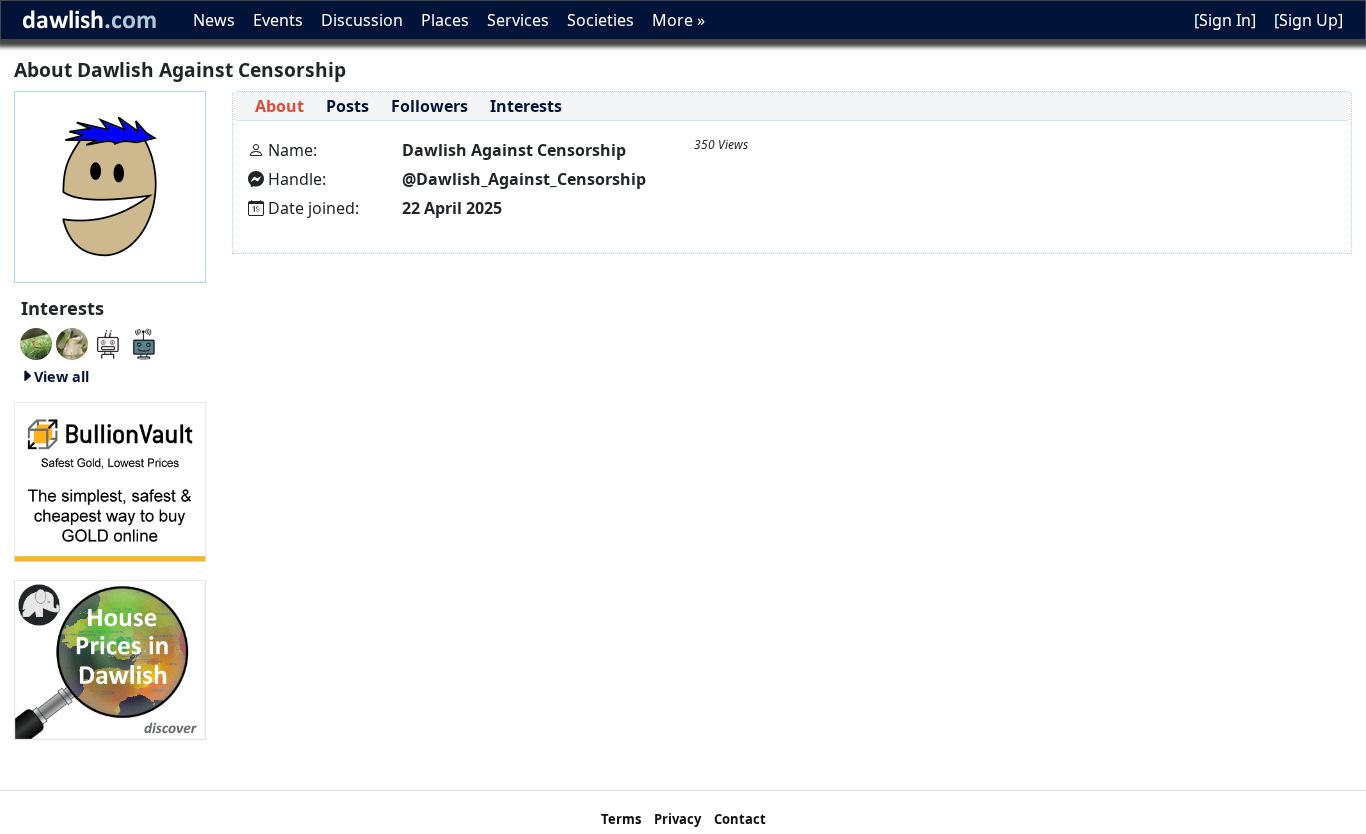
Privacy (677, 819)
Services (518, 20)
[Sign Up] (1308, 20)
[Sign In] (1225, 20)
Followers (429, 106)
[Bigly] (110, 658)
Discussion (362, 20)
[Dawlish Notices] (108, 342)
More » (678, 20)
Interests (526, 106)
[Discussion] (36, 342)
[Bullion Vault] (110, 480)
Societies (600, 20)
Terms (621, 819)
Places (445, 20)
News (214, 20)
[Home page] (110, 185)
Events (278, 20)
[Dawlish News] (144, 342)
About (279, 106)
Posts (347, 106)
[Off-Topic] (72, 342)
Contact (740, 819)
